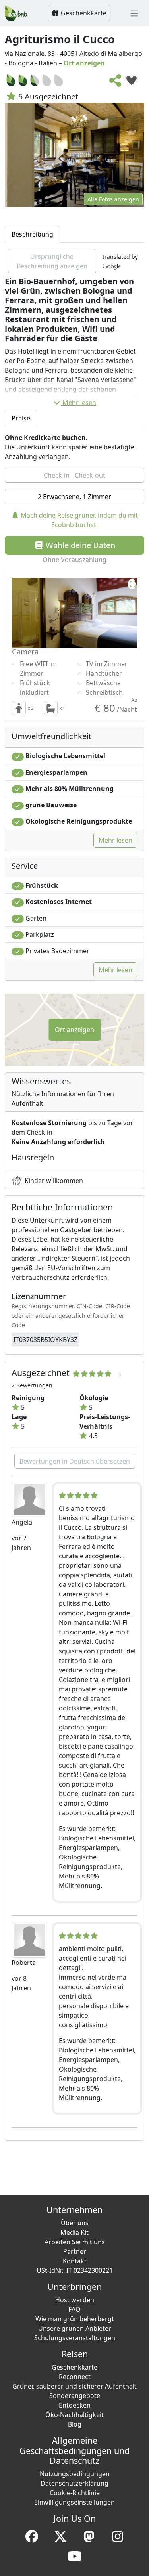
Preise (21, 418)
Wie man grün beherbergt (75, 2319)
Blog (75, 2424)
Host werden (75, 2300)
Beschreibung (32, 234)
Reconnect (75, 2377)
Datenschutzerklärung (74, 2483)
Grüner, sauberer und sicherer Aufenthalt (74, 2386)
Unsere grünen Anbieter (75, 2328)
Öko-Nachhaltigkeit (74, 2415)
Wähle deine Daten (79, 545)
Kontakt (75, 2261)
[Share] (116, 83)
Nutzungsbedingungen (75, 2474)
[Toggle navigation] (134, 13)
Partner (75, 2251)
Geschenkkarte (83, 13)
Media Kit (74, 2232)
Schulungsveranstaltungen (75, 2338)
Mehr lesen (79, 403)
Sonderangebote (75, 2396)
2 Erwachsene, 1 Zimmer (74, 497)
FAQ (74, 2309)
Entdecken (75, 2405)
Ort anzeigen (84, 63)
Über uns (75, 2223)
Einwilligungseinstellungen (74, 2502)
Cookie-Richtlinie (75, 2493)
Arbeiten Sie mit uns (75, 2242)
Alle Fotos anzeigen (113, 199)
